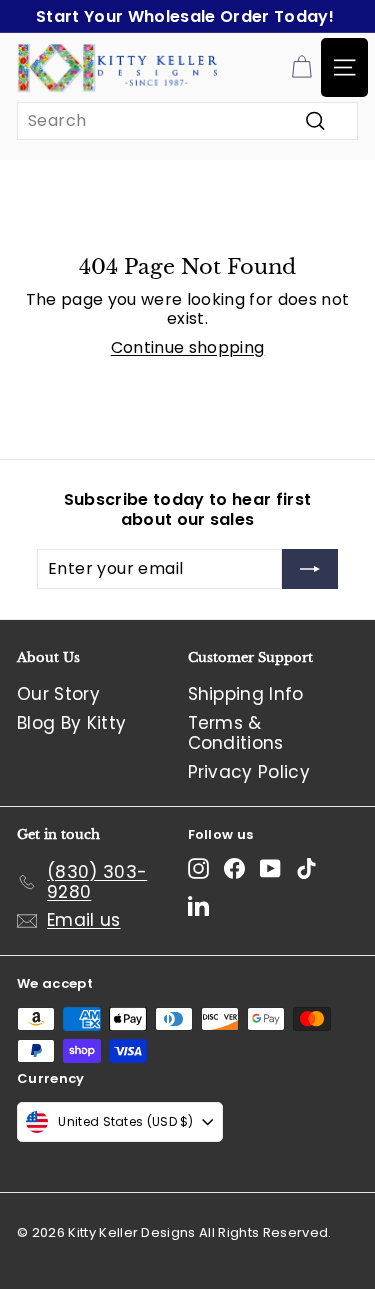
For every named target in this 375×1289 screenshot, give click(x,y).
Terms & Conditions (236, 733)
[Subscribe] (310, 569)
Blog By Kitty (71, 723)
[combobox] (187, 120)
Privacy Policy (249, 772)
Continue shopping (188, 347)
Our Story (58, 694)
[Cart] (301, 67)
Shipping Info (246, 694)
